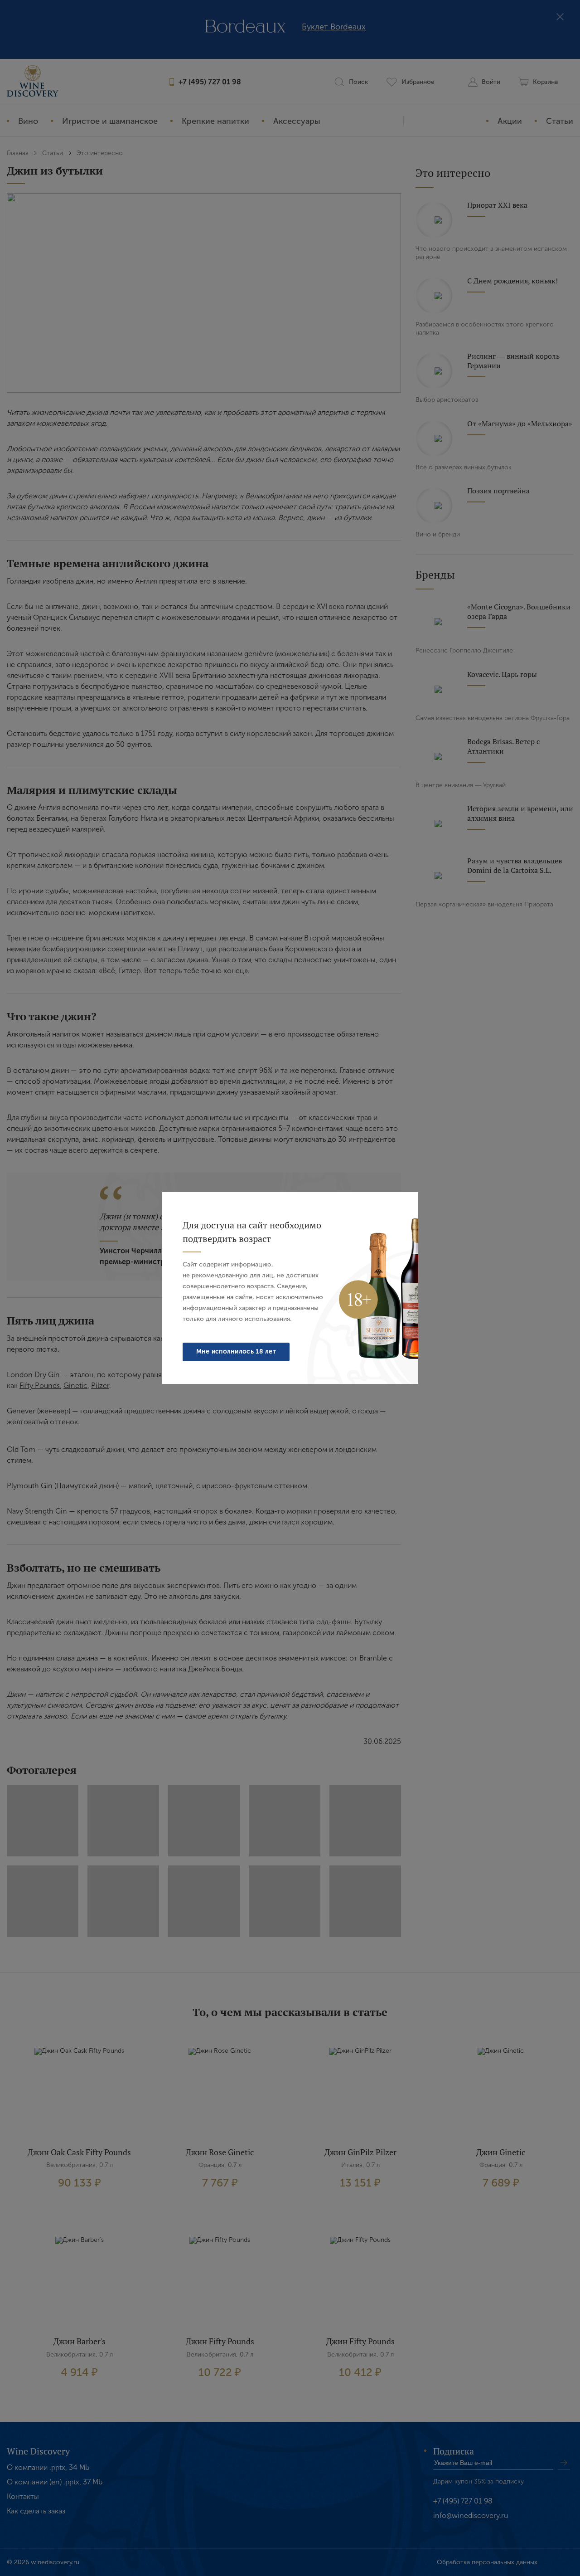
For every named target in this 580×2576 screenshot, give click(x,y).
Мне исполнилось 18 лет (236, 1351)
